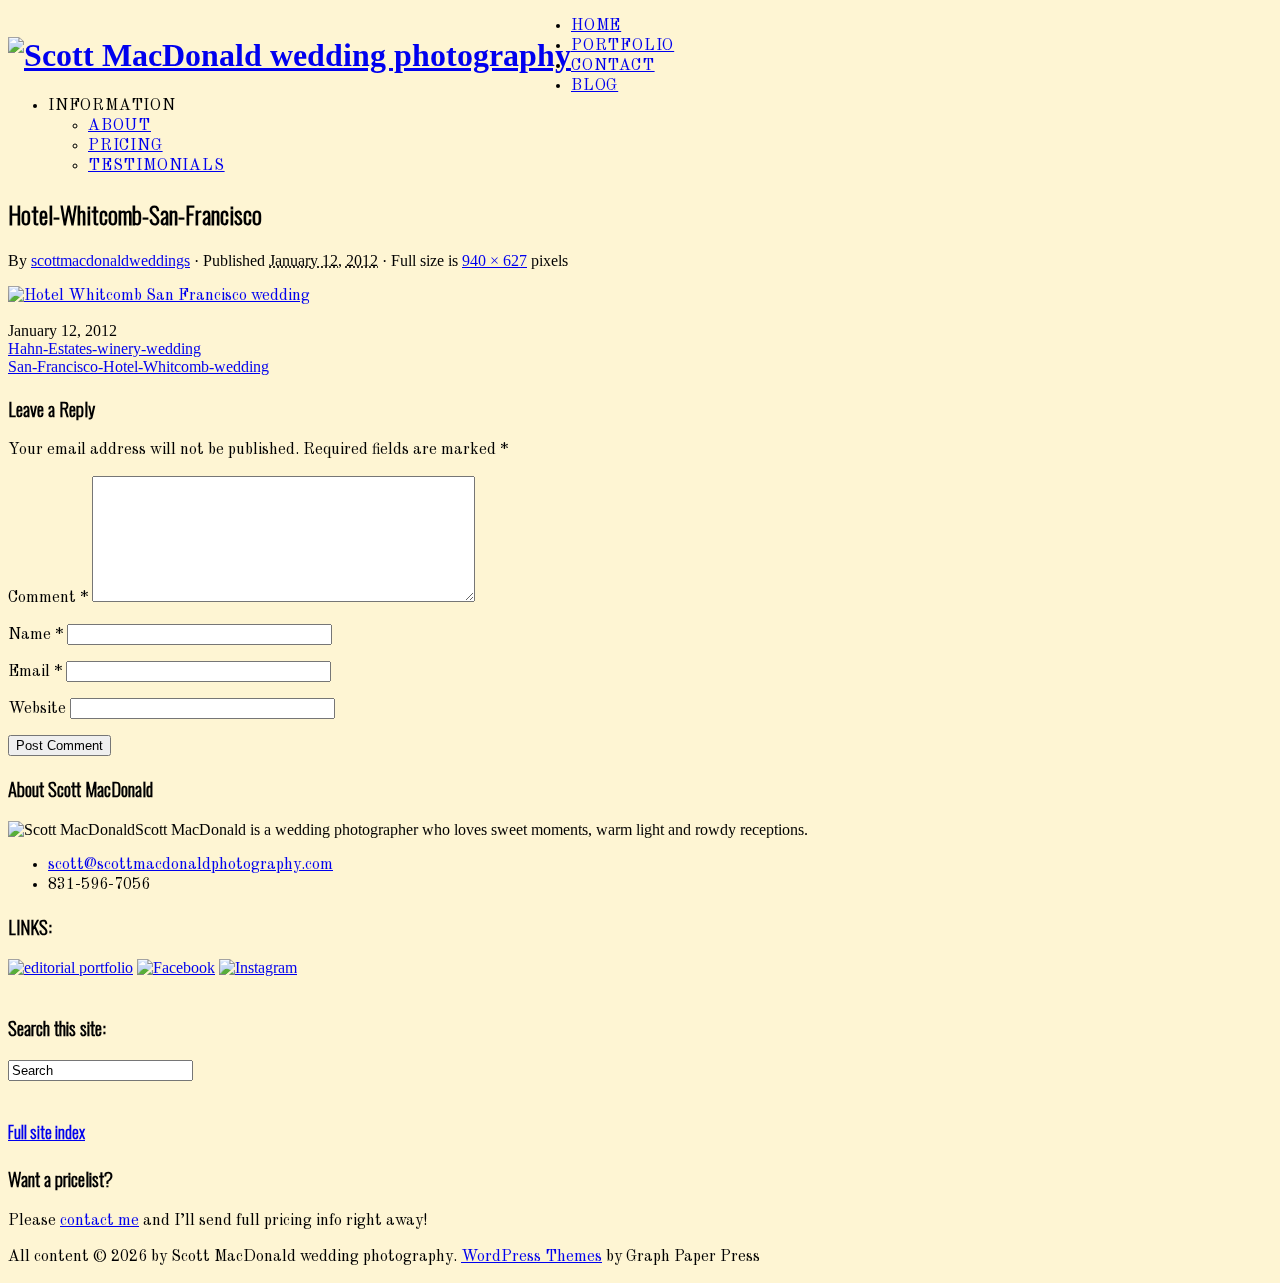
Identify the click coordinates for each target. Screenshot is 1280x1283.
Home (596, 26)
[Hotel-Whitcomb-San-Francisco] (159, 296)
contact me (99, 1221)
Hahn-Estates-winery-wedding (104, 348)
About (119, 126)
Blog (594, 86)
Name (35, 635)
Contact (613, 66)
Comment (48, 598)
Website (37, 709)
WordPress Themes (531, 1257)
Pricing (125, 146)
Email (35, 672)
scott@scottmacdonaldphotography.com (190, 865)
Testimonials (156, 166)
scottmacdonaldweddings (110, 260)
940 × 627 (494, 260)
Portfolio (622, 46)
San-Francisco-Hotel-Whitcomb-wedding (138, 366)
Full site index (46, 1132)
